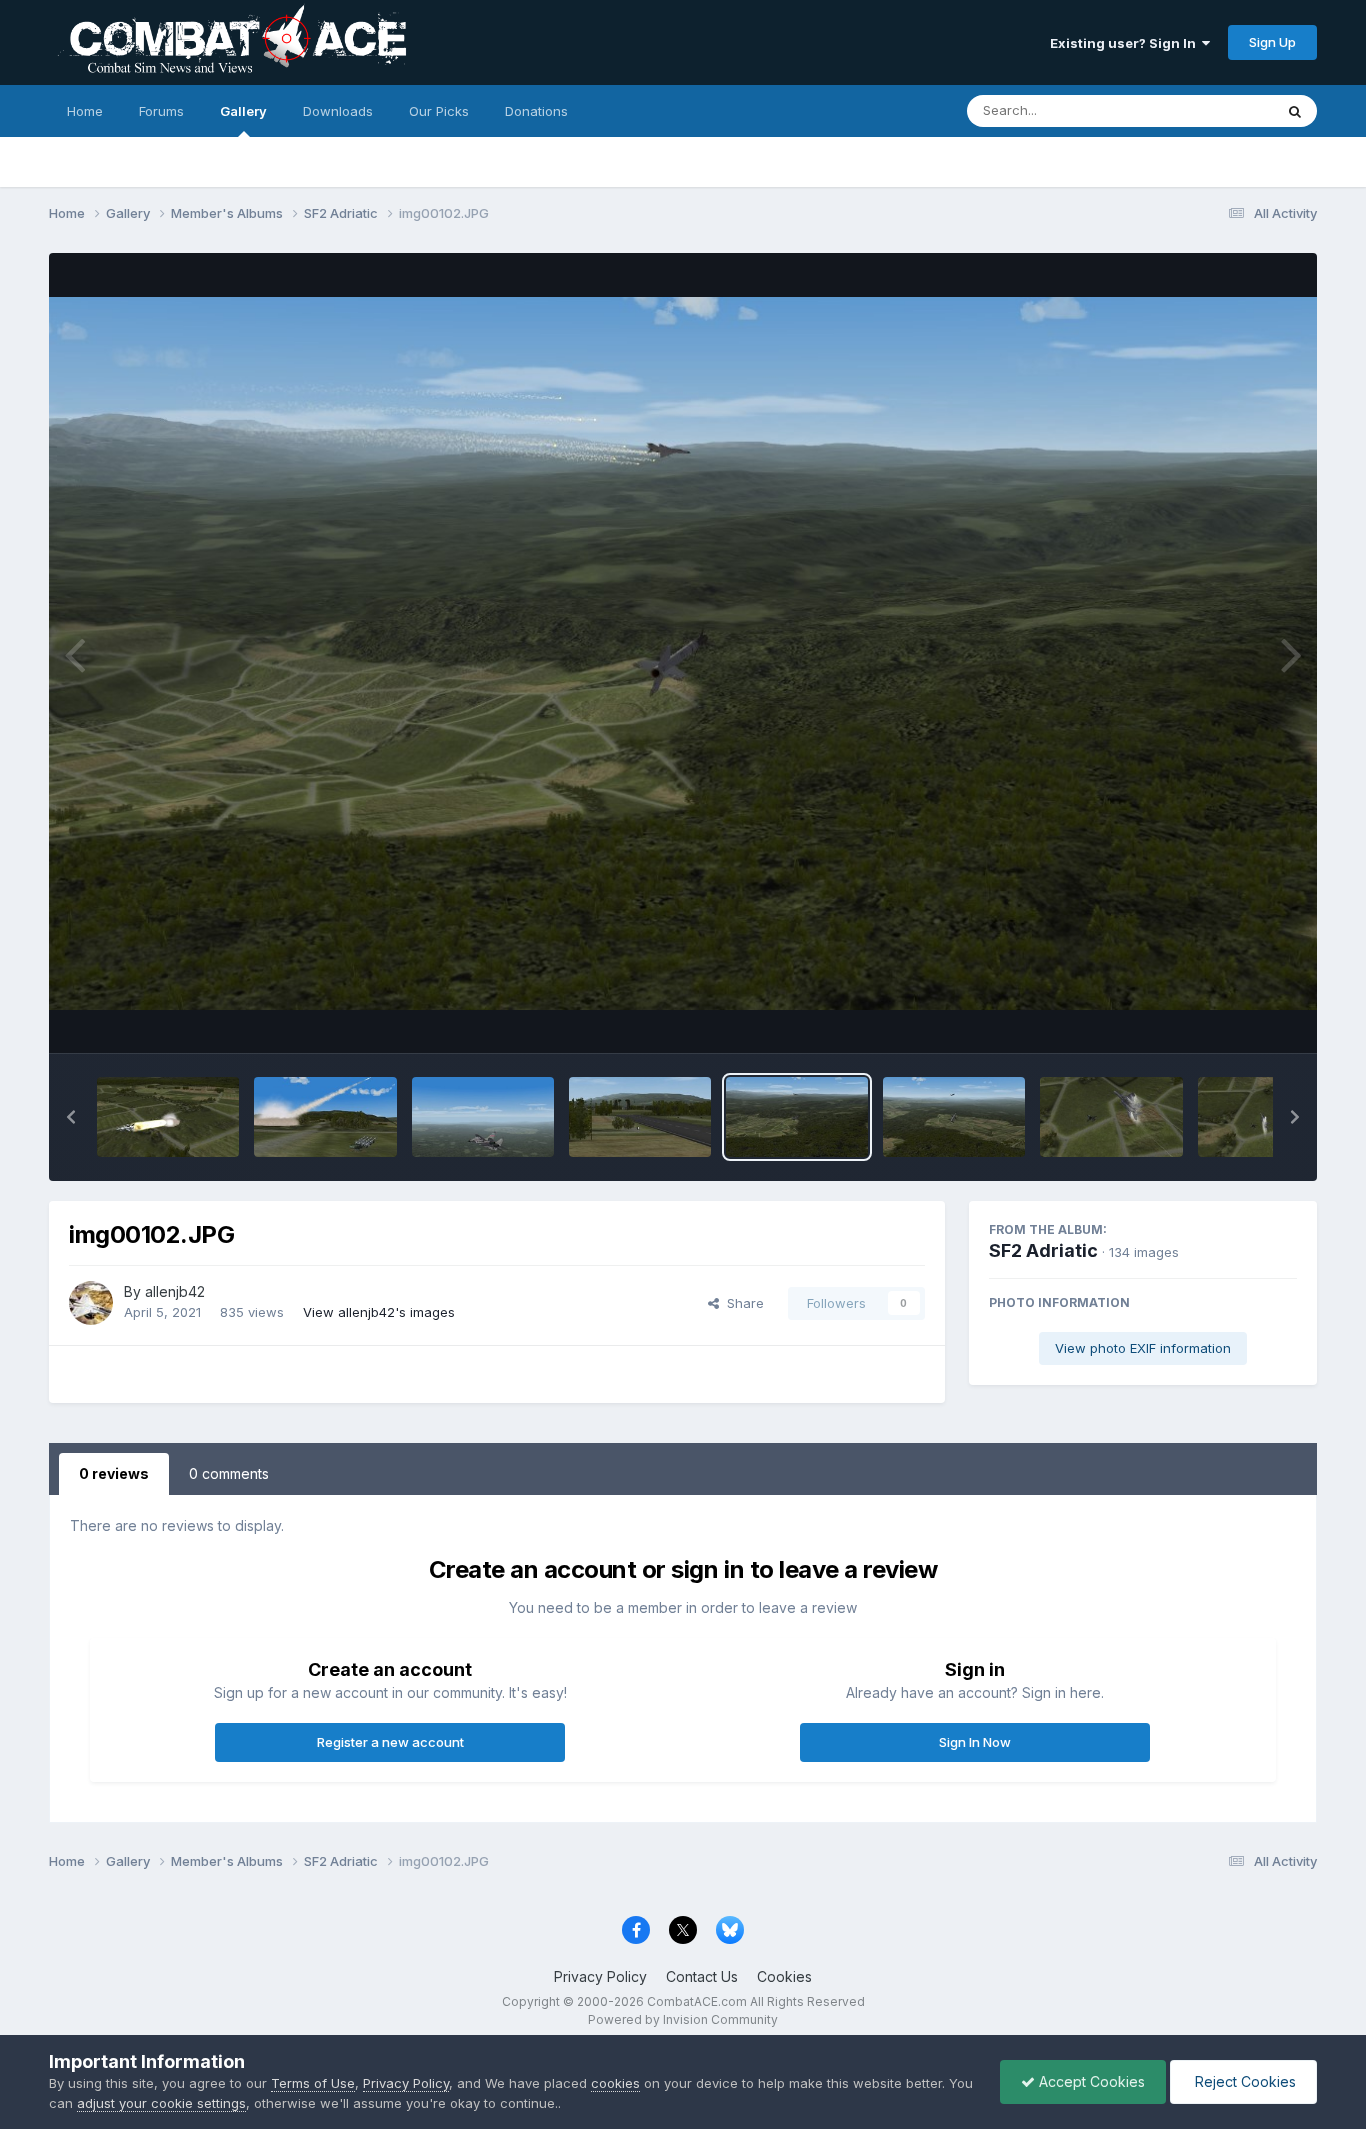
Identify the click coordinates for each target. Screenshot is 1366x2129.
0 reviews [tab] (114, 1473)
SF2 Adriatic (1043, 1250)
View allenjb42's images (379, 1312)
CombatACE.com (697, 2001)
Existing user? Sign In (1126, 43)
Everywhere (1211, 110)
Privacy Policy (600, 1976)
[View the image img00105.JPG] (325, 1117)
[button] (71, 1117)
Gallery (243, 111)
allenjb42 (175, 1291)
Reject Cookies (1243, 2081)
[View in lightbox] (683, 653)
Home (85, 111)
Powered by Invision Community (683, 2019)
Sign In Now (975, 1742)
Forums (161, 111)
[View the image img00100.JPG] (1111, 1117)
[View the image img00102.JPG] (797, 1117)
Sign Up (1272, 42)
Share (741, 1303)
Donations (536, 111)
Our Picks (439, 111)
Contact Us (702, 1976)
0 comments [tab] (229, 1473)
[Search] (1295, 111)
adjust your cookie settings (161, 2103)
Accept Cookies (1090, 2081)
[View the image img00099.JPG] (1269, 1117)
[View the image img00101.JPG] (954, 1117)
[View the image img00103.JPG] (640, 1117)
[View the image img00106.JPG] (168, 1117)
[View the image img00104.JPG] (483, 1117)
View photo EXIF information (1143, 1348)
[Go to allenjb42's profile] (91, 1303)
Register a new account (390, 1742)
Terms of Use (313, 2083)
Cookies (784, 1976)
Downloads (338, 111)
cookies (615, 2083)
